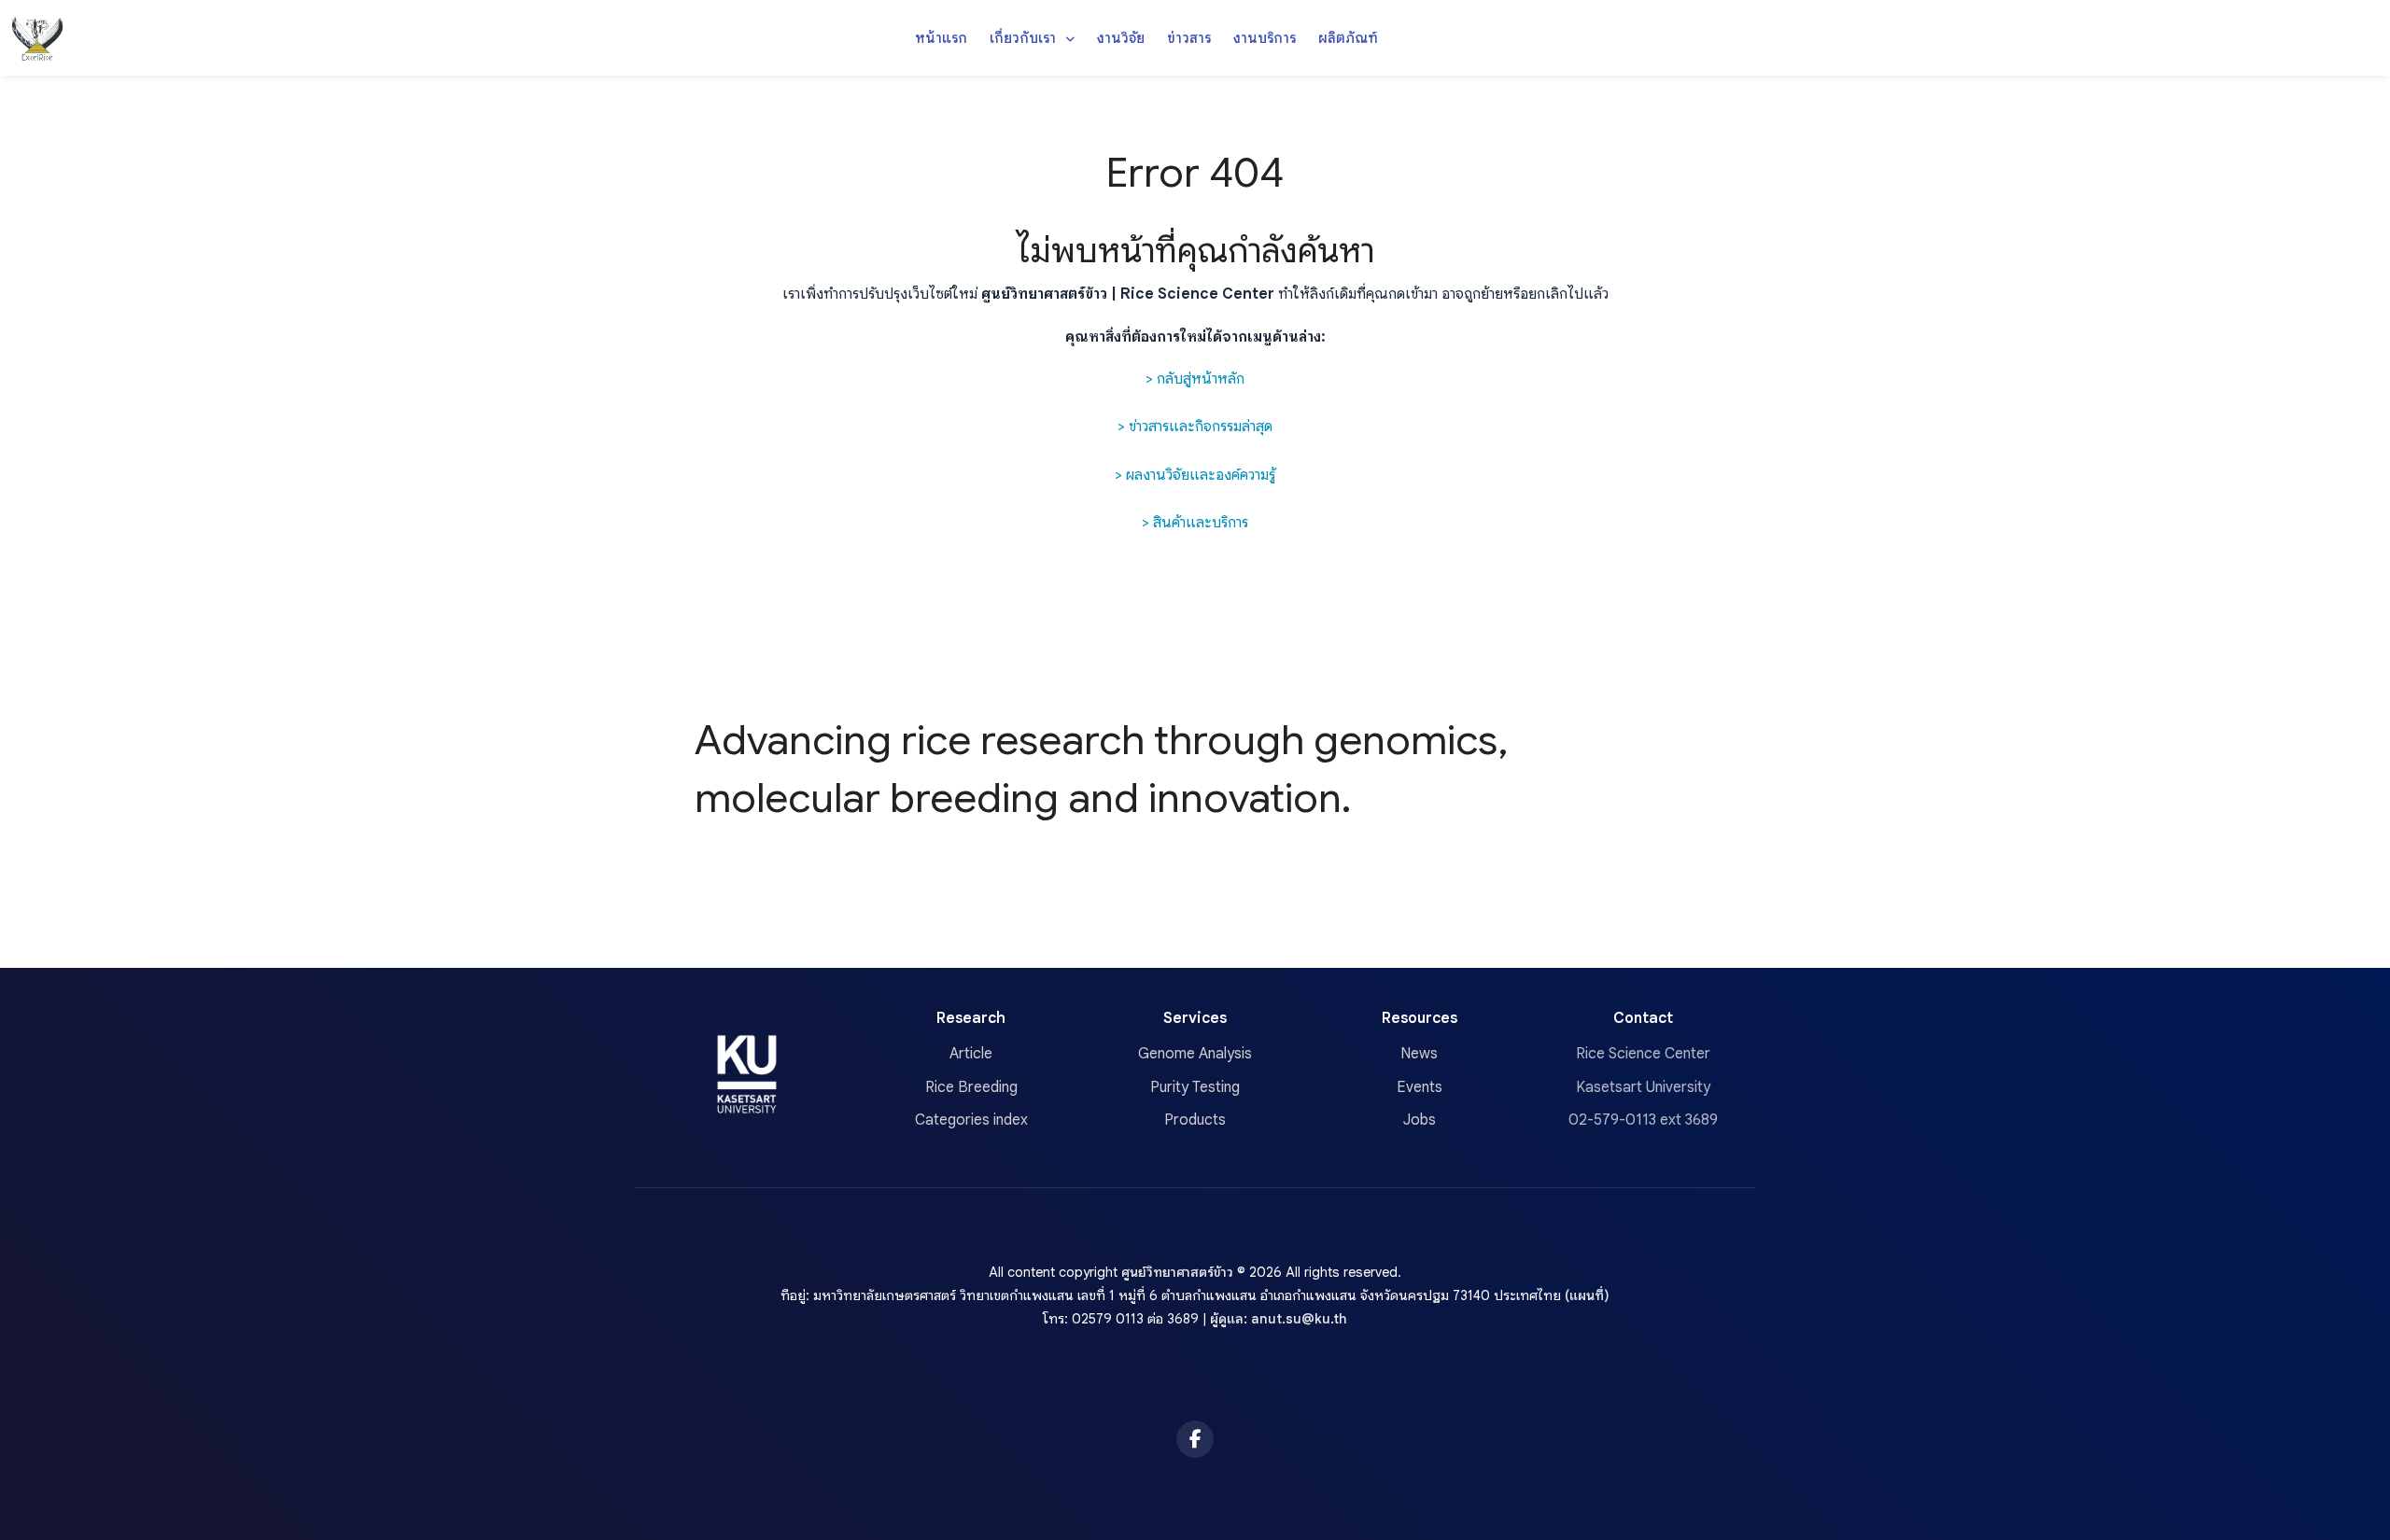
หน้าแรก (941, 38)
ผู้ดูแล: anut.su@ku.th (1279, 1319)
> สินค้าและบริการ (1195, 523)
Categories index (971, 1120)
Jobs (1420, 1120)
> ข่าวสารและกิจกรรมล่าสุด (1195, 427)
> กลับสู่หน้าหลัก (1195, 379)
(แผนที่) (1587, 1295)
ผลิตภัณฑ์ (1348, 38)
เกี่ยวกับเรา (1025, 38)
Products (1195, 1120)
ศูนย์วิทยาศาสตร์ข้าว (1177, 1272)
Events (1420, 1087)
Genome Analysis (1195, 1054)
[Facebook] (1195, 1439)
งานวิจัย (1121, 38)
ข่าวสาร (1189, 38)
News (1419, 1054)
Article (971, 1054)
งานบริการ (1265, 38)
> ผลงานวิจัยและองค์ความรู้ (1195, 475)
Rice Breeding (971, 1087)
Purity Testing (1195, 1087)
